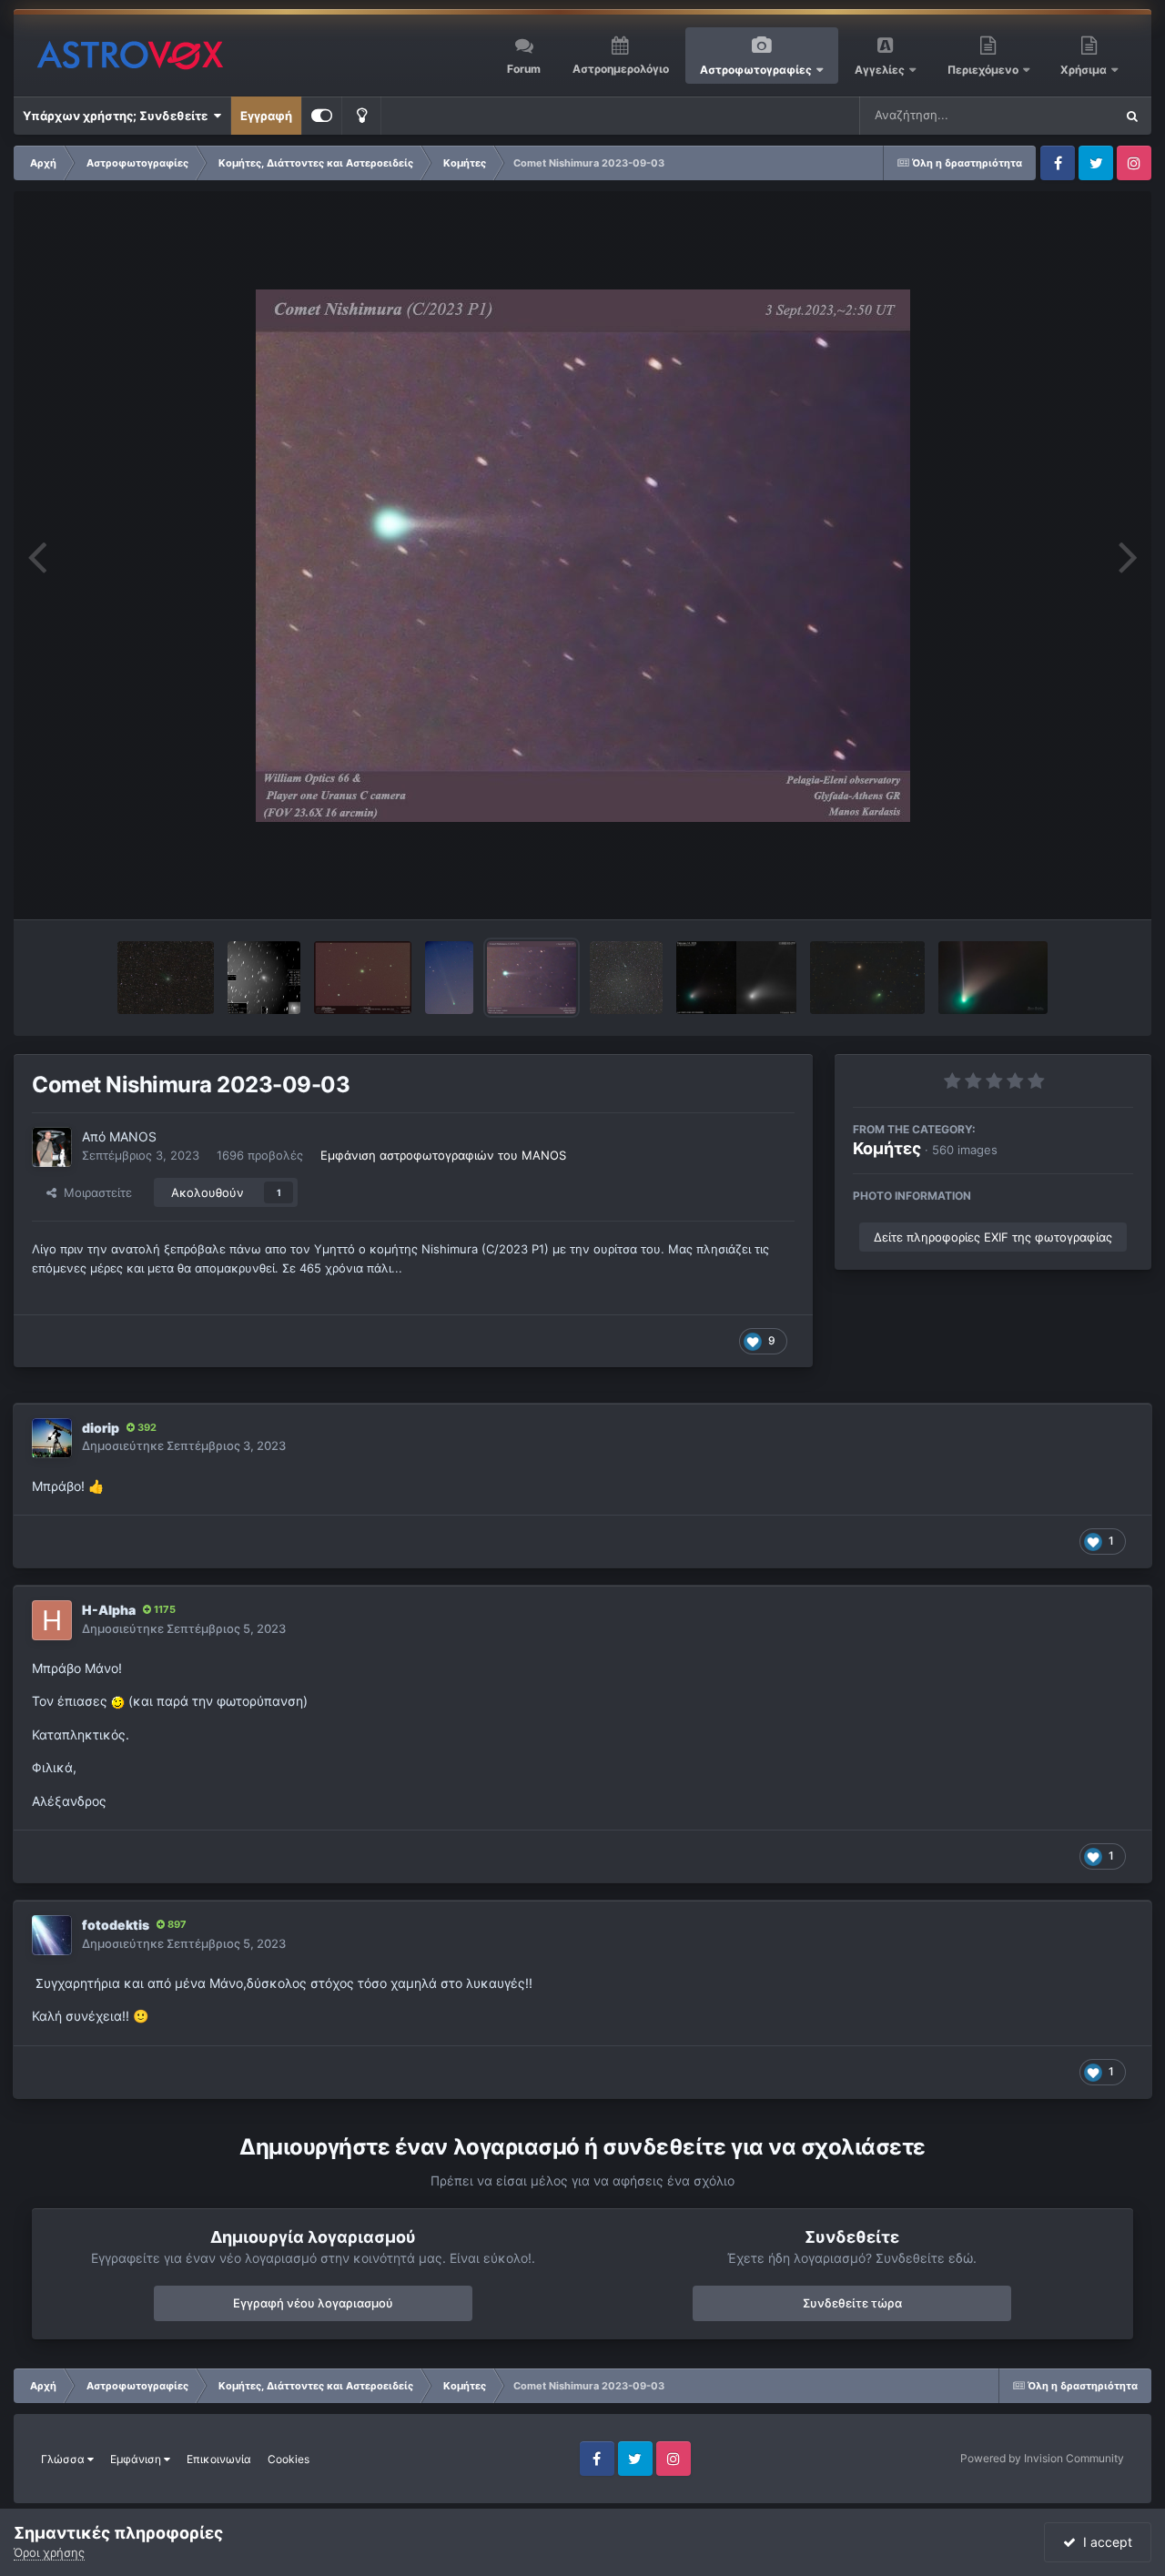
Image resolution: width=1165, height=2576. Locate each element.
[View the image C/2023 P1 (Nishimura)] (449, 978)
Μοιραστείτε (94, 1192)
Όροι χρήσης (49, 2552)
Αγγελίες (880, 70)
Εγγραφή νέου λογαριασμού (313, 2303)
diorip (101, 1428)
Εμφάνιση (137, 2459)
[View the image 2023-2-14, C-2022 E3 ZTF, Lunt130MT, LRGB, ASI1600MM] (736, 978)
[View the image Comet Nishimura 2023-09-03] (532, 978)
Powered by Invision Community (1042, 2458)
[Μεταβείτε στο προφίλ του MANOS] (52, 1147)
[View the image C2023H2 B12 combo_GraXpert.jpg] (166, 978)
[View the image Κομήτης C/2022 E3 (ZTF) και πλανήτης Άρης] (867, 978)
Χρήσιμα (1085, 70)
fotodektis (116, 1925)
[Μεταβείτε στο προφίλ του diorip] (52, 1438)
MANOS (133, 1136)
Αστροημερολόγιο (621, 69)
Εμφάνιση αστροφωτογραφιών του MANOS (443, 1155)
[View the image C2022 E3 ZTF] (993, 978)
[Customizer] (322, 116)
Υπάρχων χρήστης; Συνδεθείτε (118, 116)
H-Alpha (109, 1610)
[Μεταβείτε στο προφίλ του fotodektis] (52, 1935)
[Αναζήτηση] (1132, 116)
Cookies (289, 2459)
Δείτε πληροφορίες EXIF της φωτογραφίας (993, 1237)
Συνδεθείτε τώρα (852, 2303)
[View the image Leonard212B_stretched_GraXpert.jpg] (626, 978)
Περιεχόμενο (984, 70)
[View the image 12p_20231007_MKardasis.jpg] (363, 978)
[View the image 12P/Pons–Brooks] (264, 978)
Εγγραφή (266, 116)
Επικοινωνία (219, 2459)
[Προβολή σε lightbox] (583, 556)
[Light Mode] (361, 116)
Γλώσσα (64, 2459)
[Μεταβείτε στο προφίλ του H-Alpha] (52, 1620)
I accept (1104, 2542)
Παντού (1069, 115)
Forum (524, 69)
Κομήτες (887, 1148)
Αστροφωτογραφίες (756, 70)
